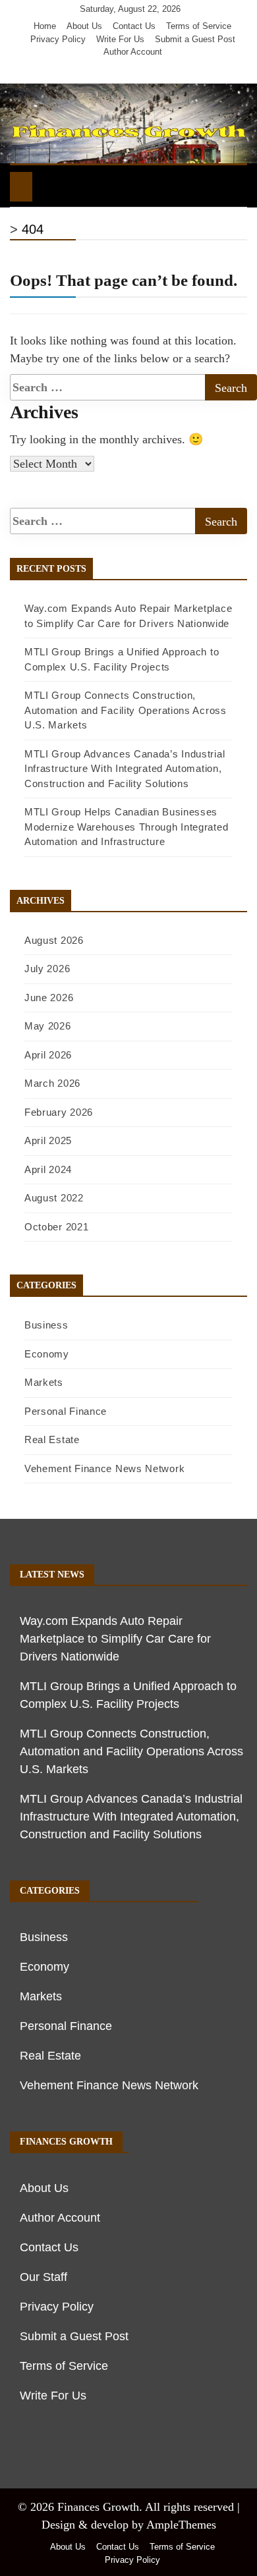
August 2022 (54, 1198)
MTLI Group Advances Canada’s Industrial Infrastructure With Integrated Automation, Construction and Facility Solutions (125, 769)
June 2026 (49, 998)
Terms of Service (199, 26)
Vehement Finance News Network (104, 1468)
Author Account (133, 52)
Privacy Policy (58, 39)
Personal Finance (66, 1411)
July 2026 (47, 969)
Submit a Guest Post (195, 39)
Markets (44, 1382)
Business (46, 1325)
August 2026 (54, 940)
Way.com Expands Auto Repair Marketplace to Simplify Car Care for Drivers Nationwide (115, 1639)
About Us (84, 26)
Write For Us (120, 39)
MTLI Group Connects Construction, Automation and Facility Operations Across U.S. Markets (126, 710)
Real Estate (52, 1439)
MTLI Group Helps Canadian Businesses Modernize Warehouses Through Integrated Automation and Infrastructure (126, 827)
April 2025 (48, 1140)
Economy (47, 1354)
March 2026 (52, 1083)
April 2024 (48, 1169)
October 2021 (56, 1227)
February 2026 (59, 1112)
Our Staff (43, 2277)
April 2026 (48, 1055)
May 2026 (48, 1026)
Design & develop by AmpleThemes (129, 2525)
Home (45, 26)
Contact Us (134, 26)
